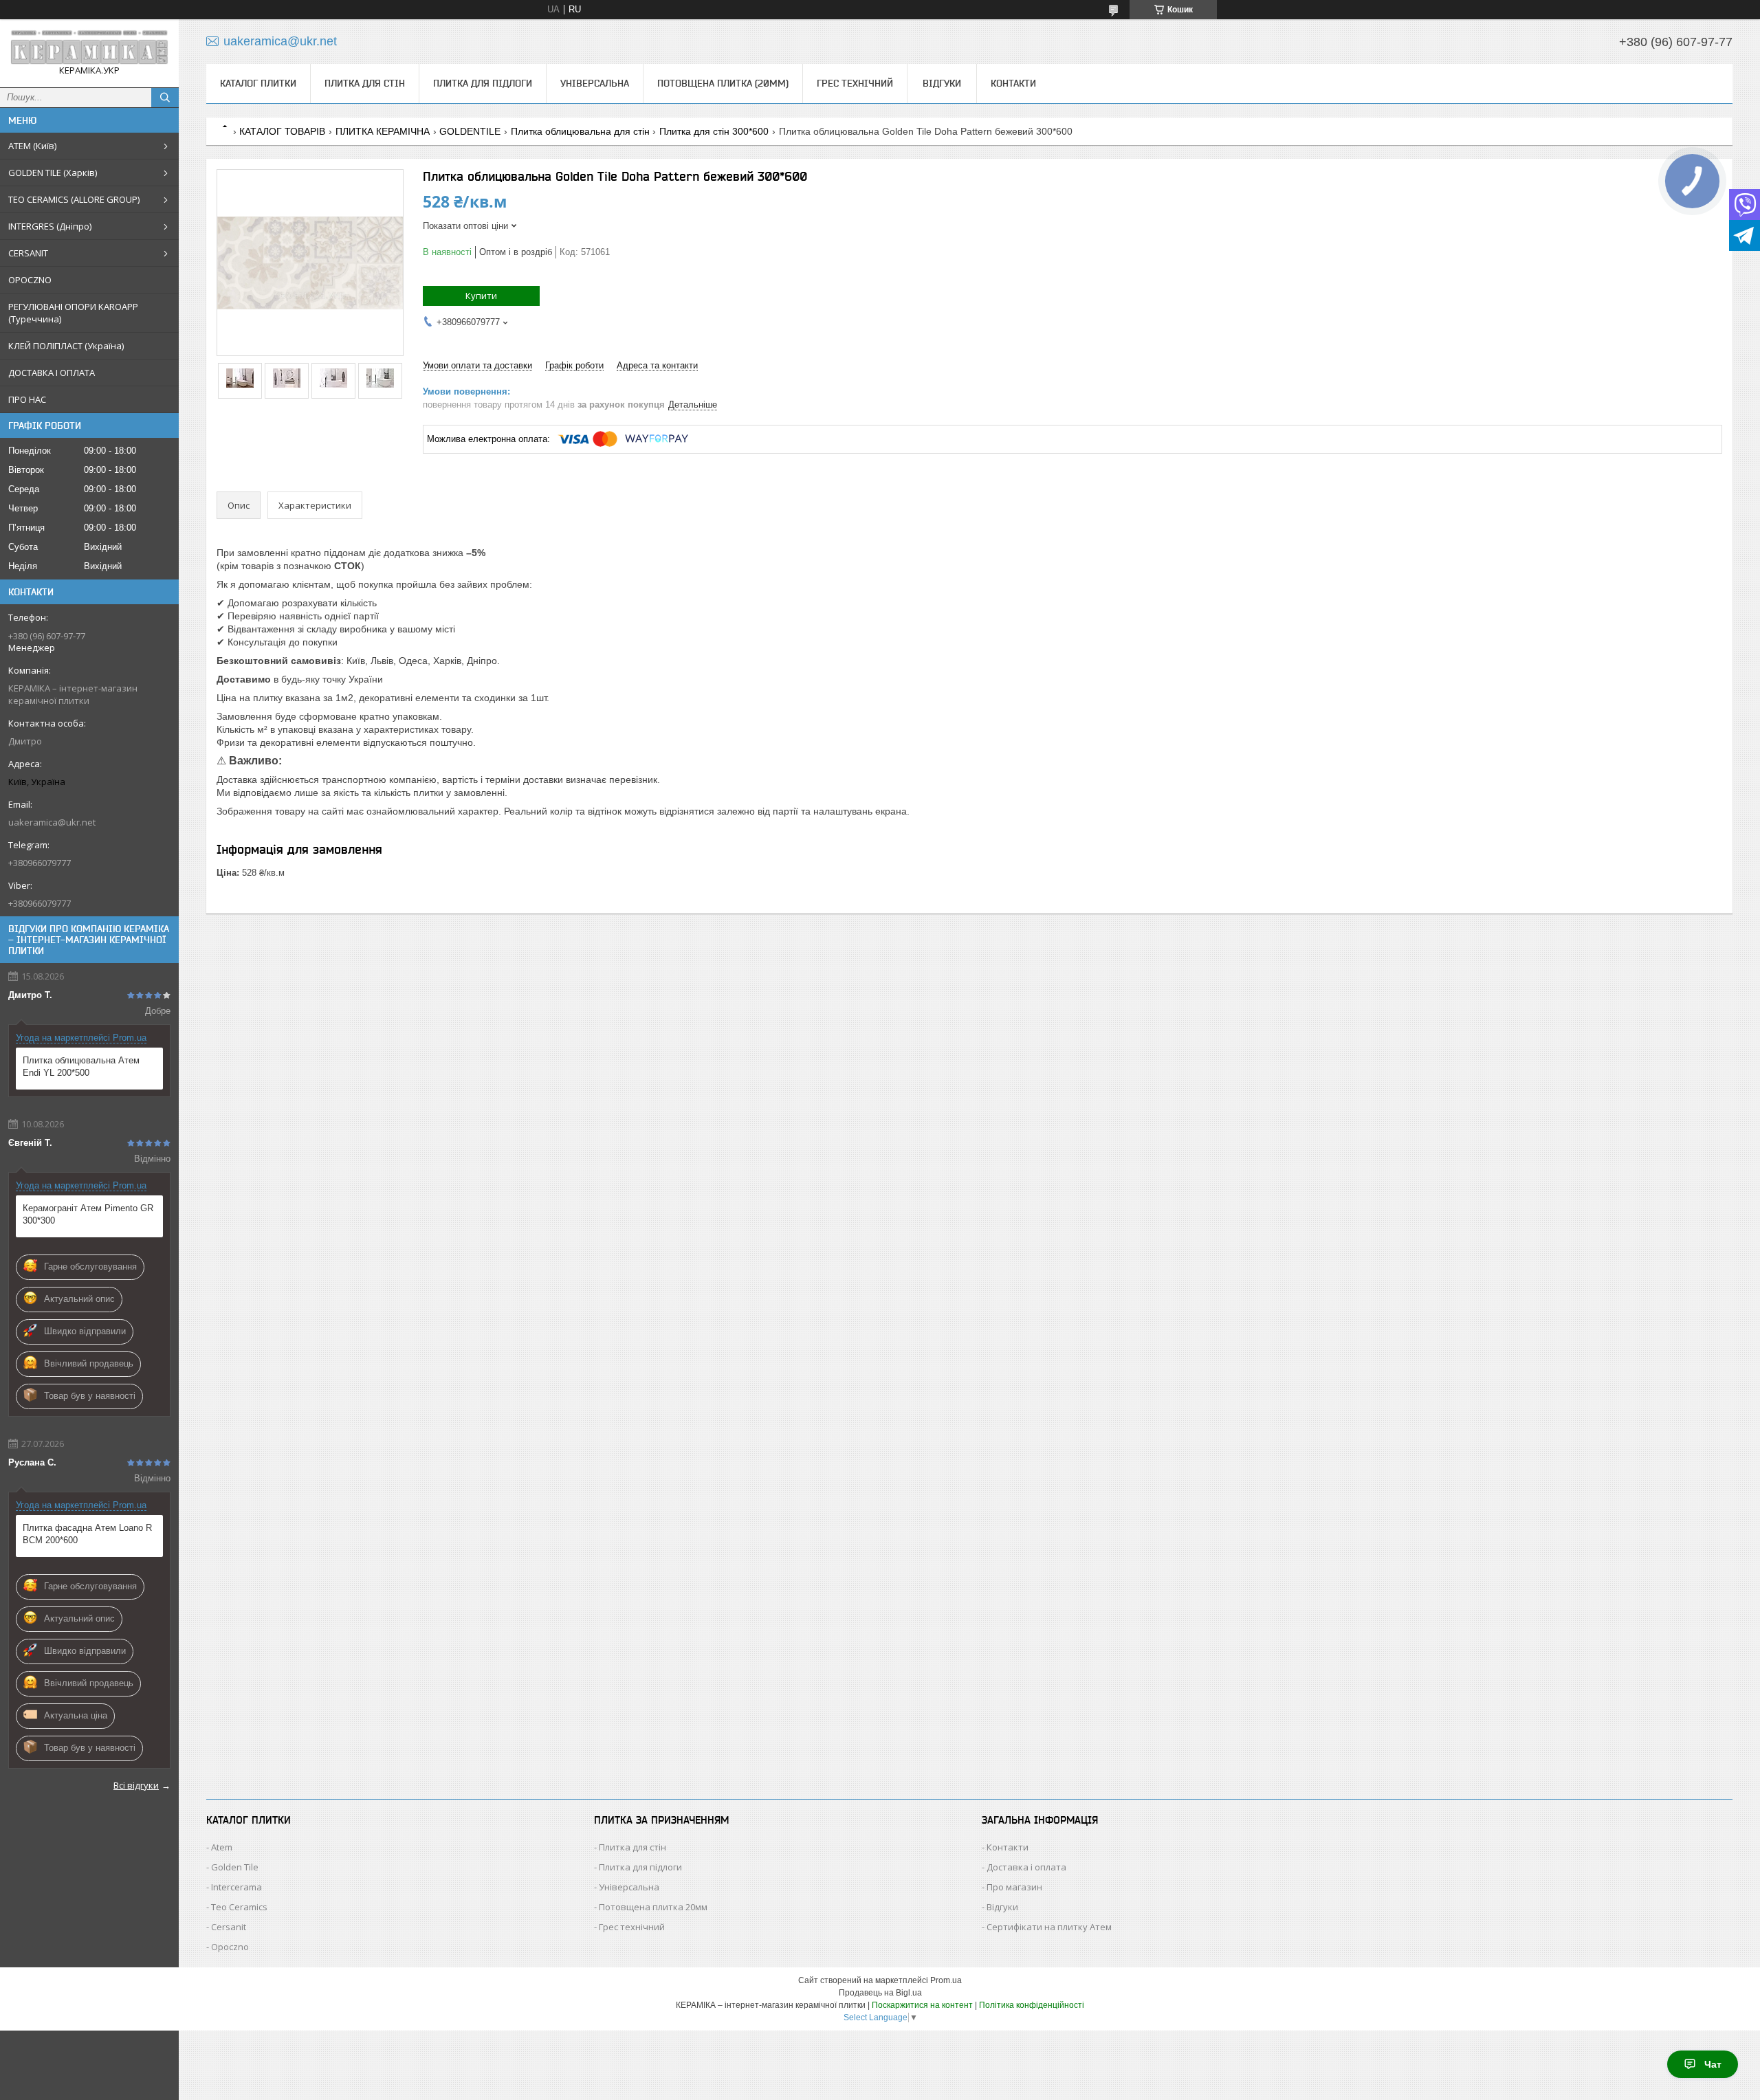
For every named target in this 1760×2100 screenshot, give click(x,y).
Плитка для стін (365, 83)
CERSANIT (28, 253)
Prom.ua (946, 1980)
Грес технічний (855, 83)
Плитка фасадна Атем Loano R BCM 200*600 (87, 1534)
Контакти (1013, 83)
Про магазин (1014, 1887)
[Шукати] (165, 98)
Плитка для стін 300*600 (714, 131)
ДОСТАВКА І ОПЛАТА (52, 373)
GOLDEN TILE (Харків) (53, 173)
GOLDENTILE (470, 131)
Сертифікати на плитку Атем (1049, 1927)
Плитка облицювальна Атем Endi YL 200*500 (81, 1066)
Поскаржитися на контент (922, 2005)
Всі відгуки (136, 1785)
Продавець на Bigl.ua (880, 1993)
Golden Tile (235, 1867)
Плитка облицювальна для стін (580, 131)
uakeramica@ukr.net (52, 822)
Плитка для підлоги (483, 83)
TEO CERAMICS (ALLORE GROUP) (74, 199)
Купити (481, 296)
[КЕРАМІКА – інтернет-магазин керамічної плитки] (89, 47)
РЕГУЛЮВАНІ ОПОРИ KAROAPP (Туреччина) (73, 313)
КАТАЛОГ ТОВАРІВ (282, 131)
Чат (1713, 2064)
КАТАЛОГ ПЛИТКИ (258, 83)
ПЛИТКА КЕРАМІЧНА (383, 131)
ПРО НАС (27, 399)
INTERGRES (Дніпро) (50, 226)
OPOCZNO (30, 280)
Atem (222, 1847)
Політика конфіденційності (1032, 2005)
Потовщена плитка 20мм (653, 1907)
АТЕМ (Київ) (32, 146)
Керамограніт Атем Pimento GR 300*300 (88, 1214)
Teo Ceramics (239, 1907)
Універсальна (595, 83)
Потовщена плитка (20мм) (723, 83)
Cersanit (229, 1927)
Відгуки (942, 83)
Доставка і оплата (1026, 1867)
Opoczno (230, 1947)
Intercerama (236, 1887)
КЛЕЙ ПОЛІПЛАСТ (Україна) (66, 346)
